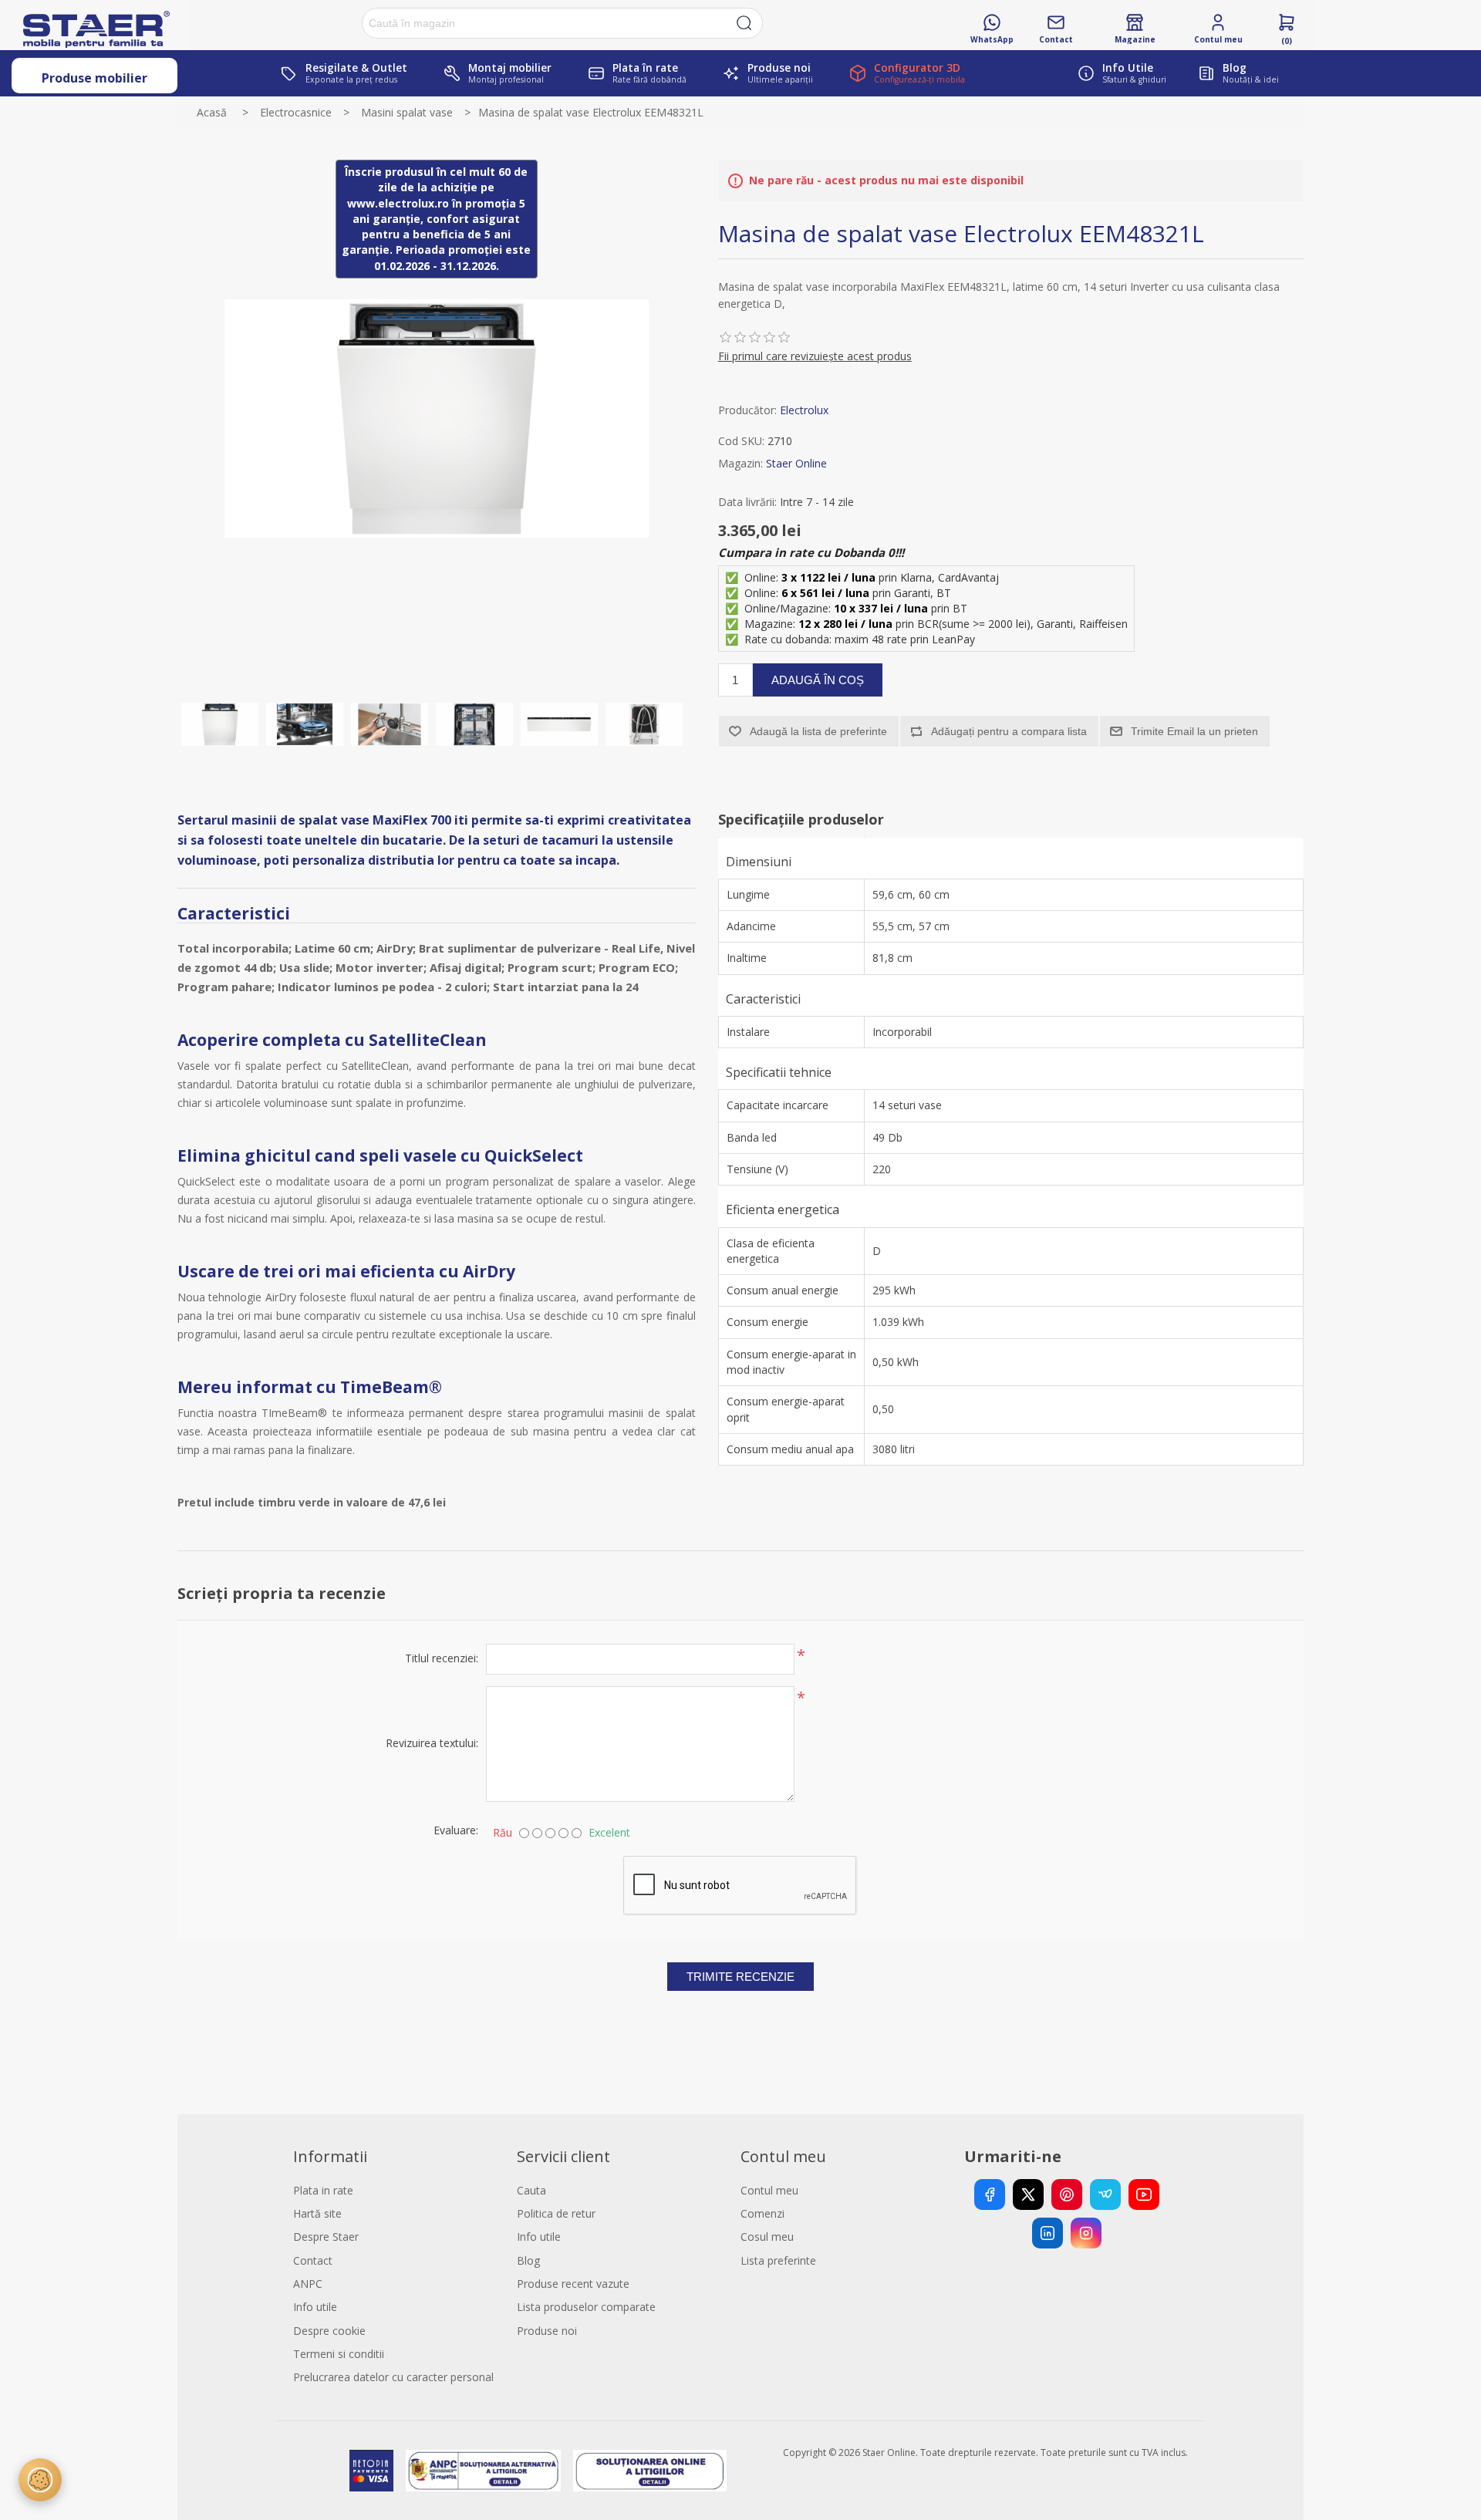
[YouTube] (1144, 2194)
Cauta (531, 2190)
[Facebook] (990, 2194)
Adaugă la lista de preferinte (818, 731)
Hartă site (317, 2213)
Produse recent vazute (573, 2284)
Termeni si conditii (339, 2354)
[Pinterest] (1067, 2194)
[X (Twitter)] (1028, 2194)
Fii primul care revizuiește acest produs (815, 356)
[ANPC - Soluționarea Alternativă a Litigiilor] (483, 2471)
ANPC (308, 2284)
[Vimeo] (1105, 2194)
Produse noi (547, 2331)
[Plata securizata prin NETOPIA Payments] (371, 2471)
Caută (744, 23)
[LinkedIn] (1047, 2233)
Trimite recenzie (740, 1977)
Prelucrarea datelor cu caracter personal (393, 2377)
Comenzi (762, 2213)
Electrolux (804, 410)
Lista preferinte (778, 2260)
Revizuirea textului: (432, 1743)
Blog (528, 2260)
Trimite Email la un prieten (1194, 731)
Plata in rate (323, 2190)
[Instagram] (1086, 2233)
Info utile (315, 2307)
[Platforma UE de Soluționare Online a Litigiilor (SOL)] (650, 2471)
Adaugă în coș (818, 680)
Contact (313, 2260)
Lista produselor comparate (586, 2307)
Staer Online (796, 463)
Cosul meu (767, 2237)
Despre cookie (329, 2331)
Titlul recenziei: (442, 1658)
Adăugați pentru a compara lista (1009, 731)
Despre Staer (326, 2237)
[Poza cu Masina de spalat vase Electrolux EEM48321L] (220, 724)
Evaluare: (456, 1830)
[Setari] (40, 2480)
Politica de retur (556, 2213)
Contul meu (769, 2190)
